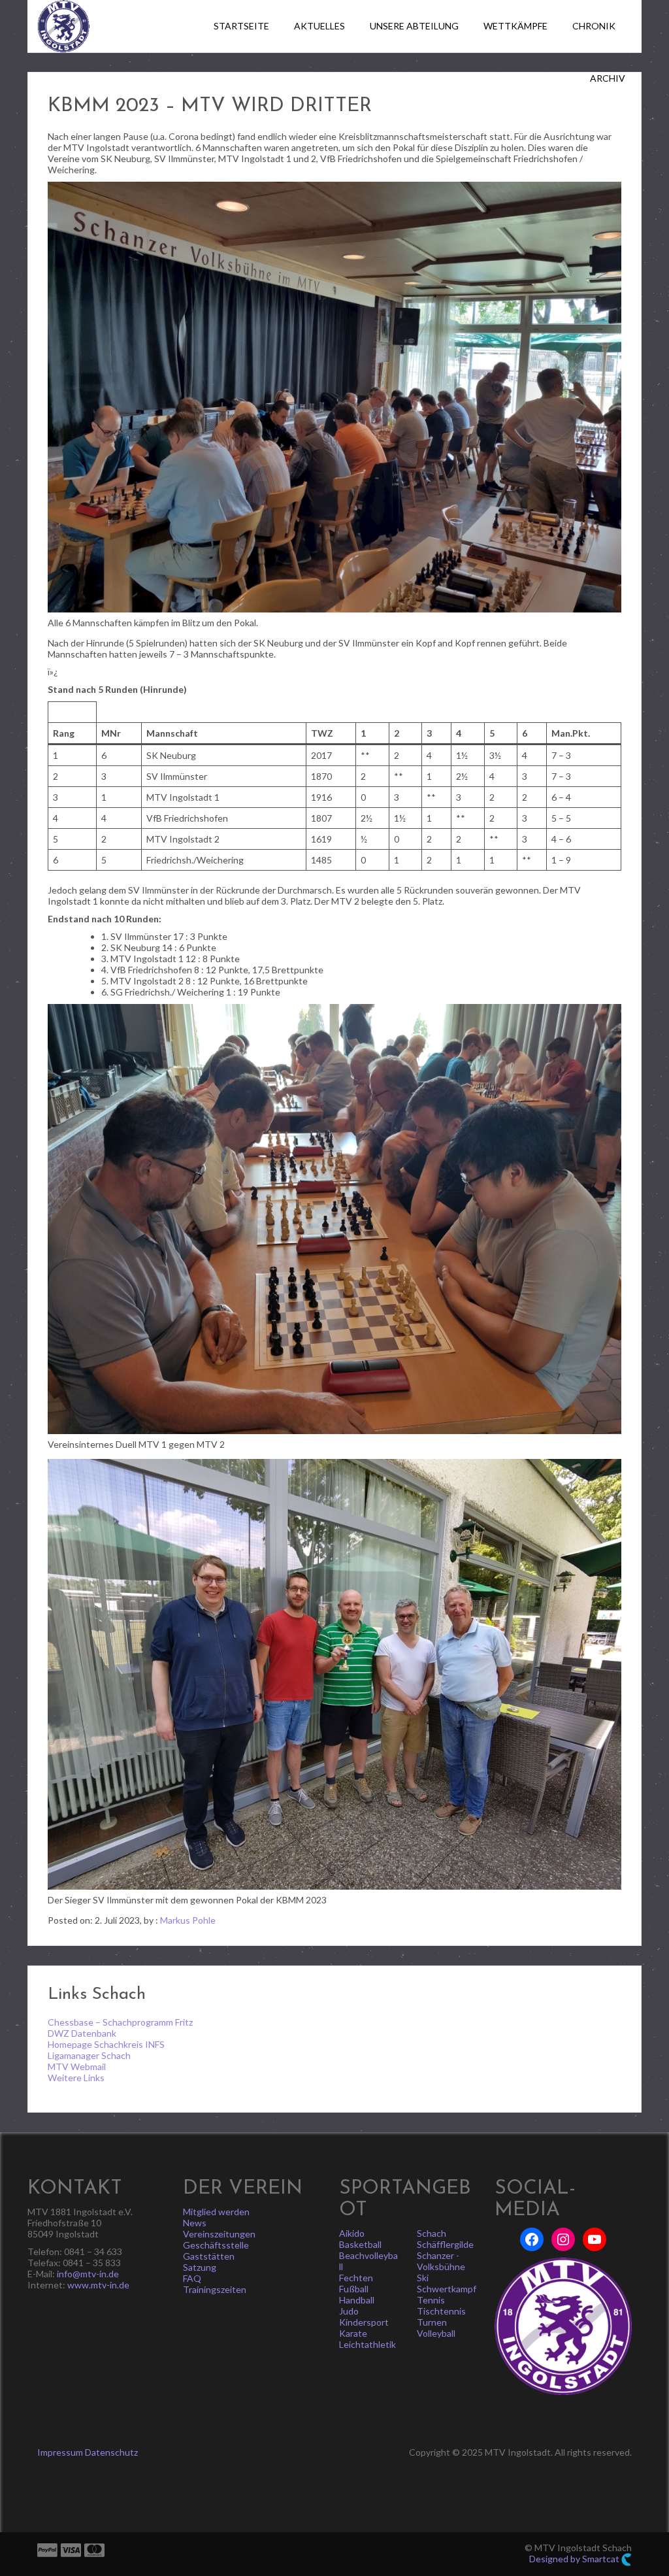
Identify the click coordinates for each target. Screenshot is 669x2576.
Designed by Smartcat (575, 2559)
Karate (353, 2333)
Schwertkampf (447, 2289)
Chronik (594, 26)
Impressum (60, 2452)
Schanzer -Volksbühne (441, 2261)
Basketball (360, 2244)
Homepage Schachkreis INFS (106, 2044)
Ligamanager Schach (89, 2055)
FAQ (192, 2278)
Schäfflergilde (445, 2244)
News (195, 2223)
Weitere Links (76, 2078)
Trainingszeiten (215, 2289)
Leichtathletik (367, 2344)
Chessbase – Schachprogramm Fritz (120, 2022)
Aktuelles (319, 26)
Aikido (352, 2233)
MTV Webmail (77, 2066)
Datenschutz (111, 2452)
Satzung (200, 2267)
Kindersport (364, 2322)
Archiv (608, 78)
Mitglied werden (216, 2212)
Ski (423, 2278)
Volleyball (436, 2333)
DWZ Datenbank (82, 2033)
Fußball (354, 2289)
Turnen (432, 2322)
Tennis (431, 2300)
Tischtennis (441, 2311)
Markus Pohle (188, 1920)
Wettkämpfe (515, 26)
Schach (432, 2233)
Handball (357, 2300)
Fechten (356, 2278)
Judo (349, 2311)
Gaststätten (209, 2256)
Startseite (241, 26)
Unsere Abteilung (414, 26)
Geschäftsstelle (216, 2245)
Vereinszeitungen (219, 2234)
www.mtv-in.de (98, 2285)
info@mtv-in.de (88, 2274)
